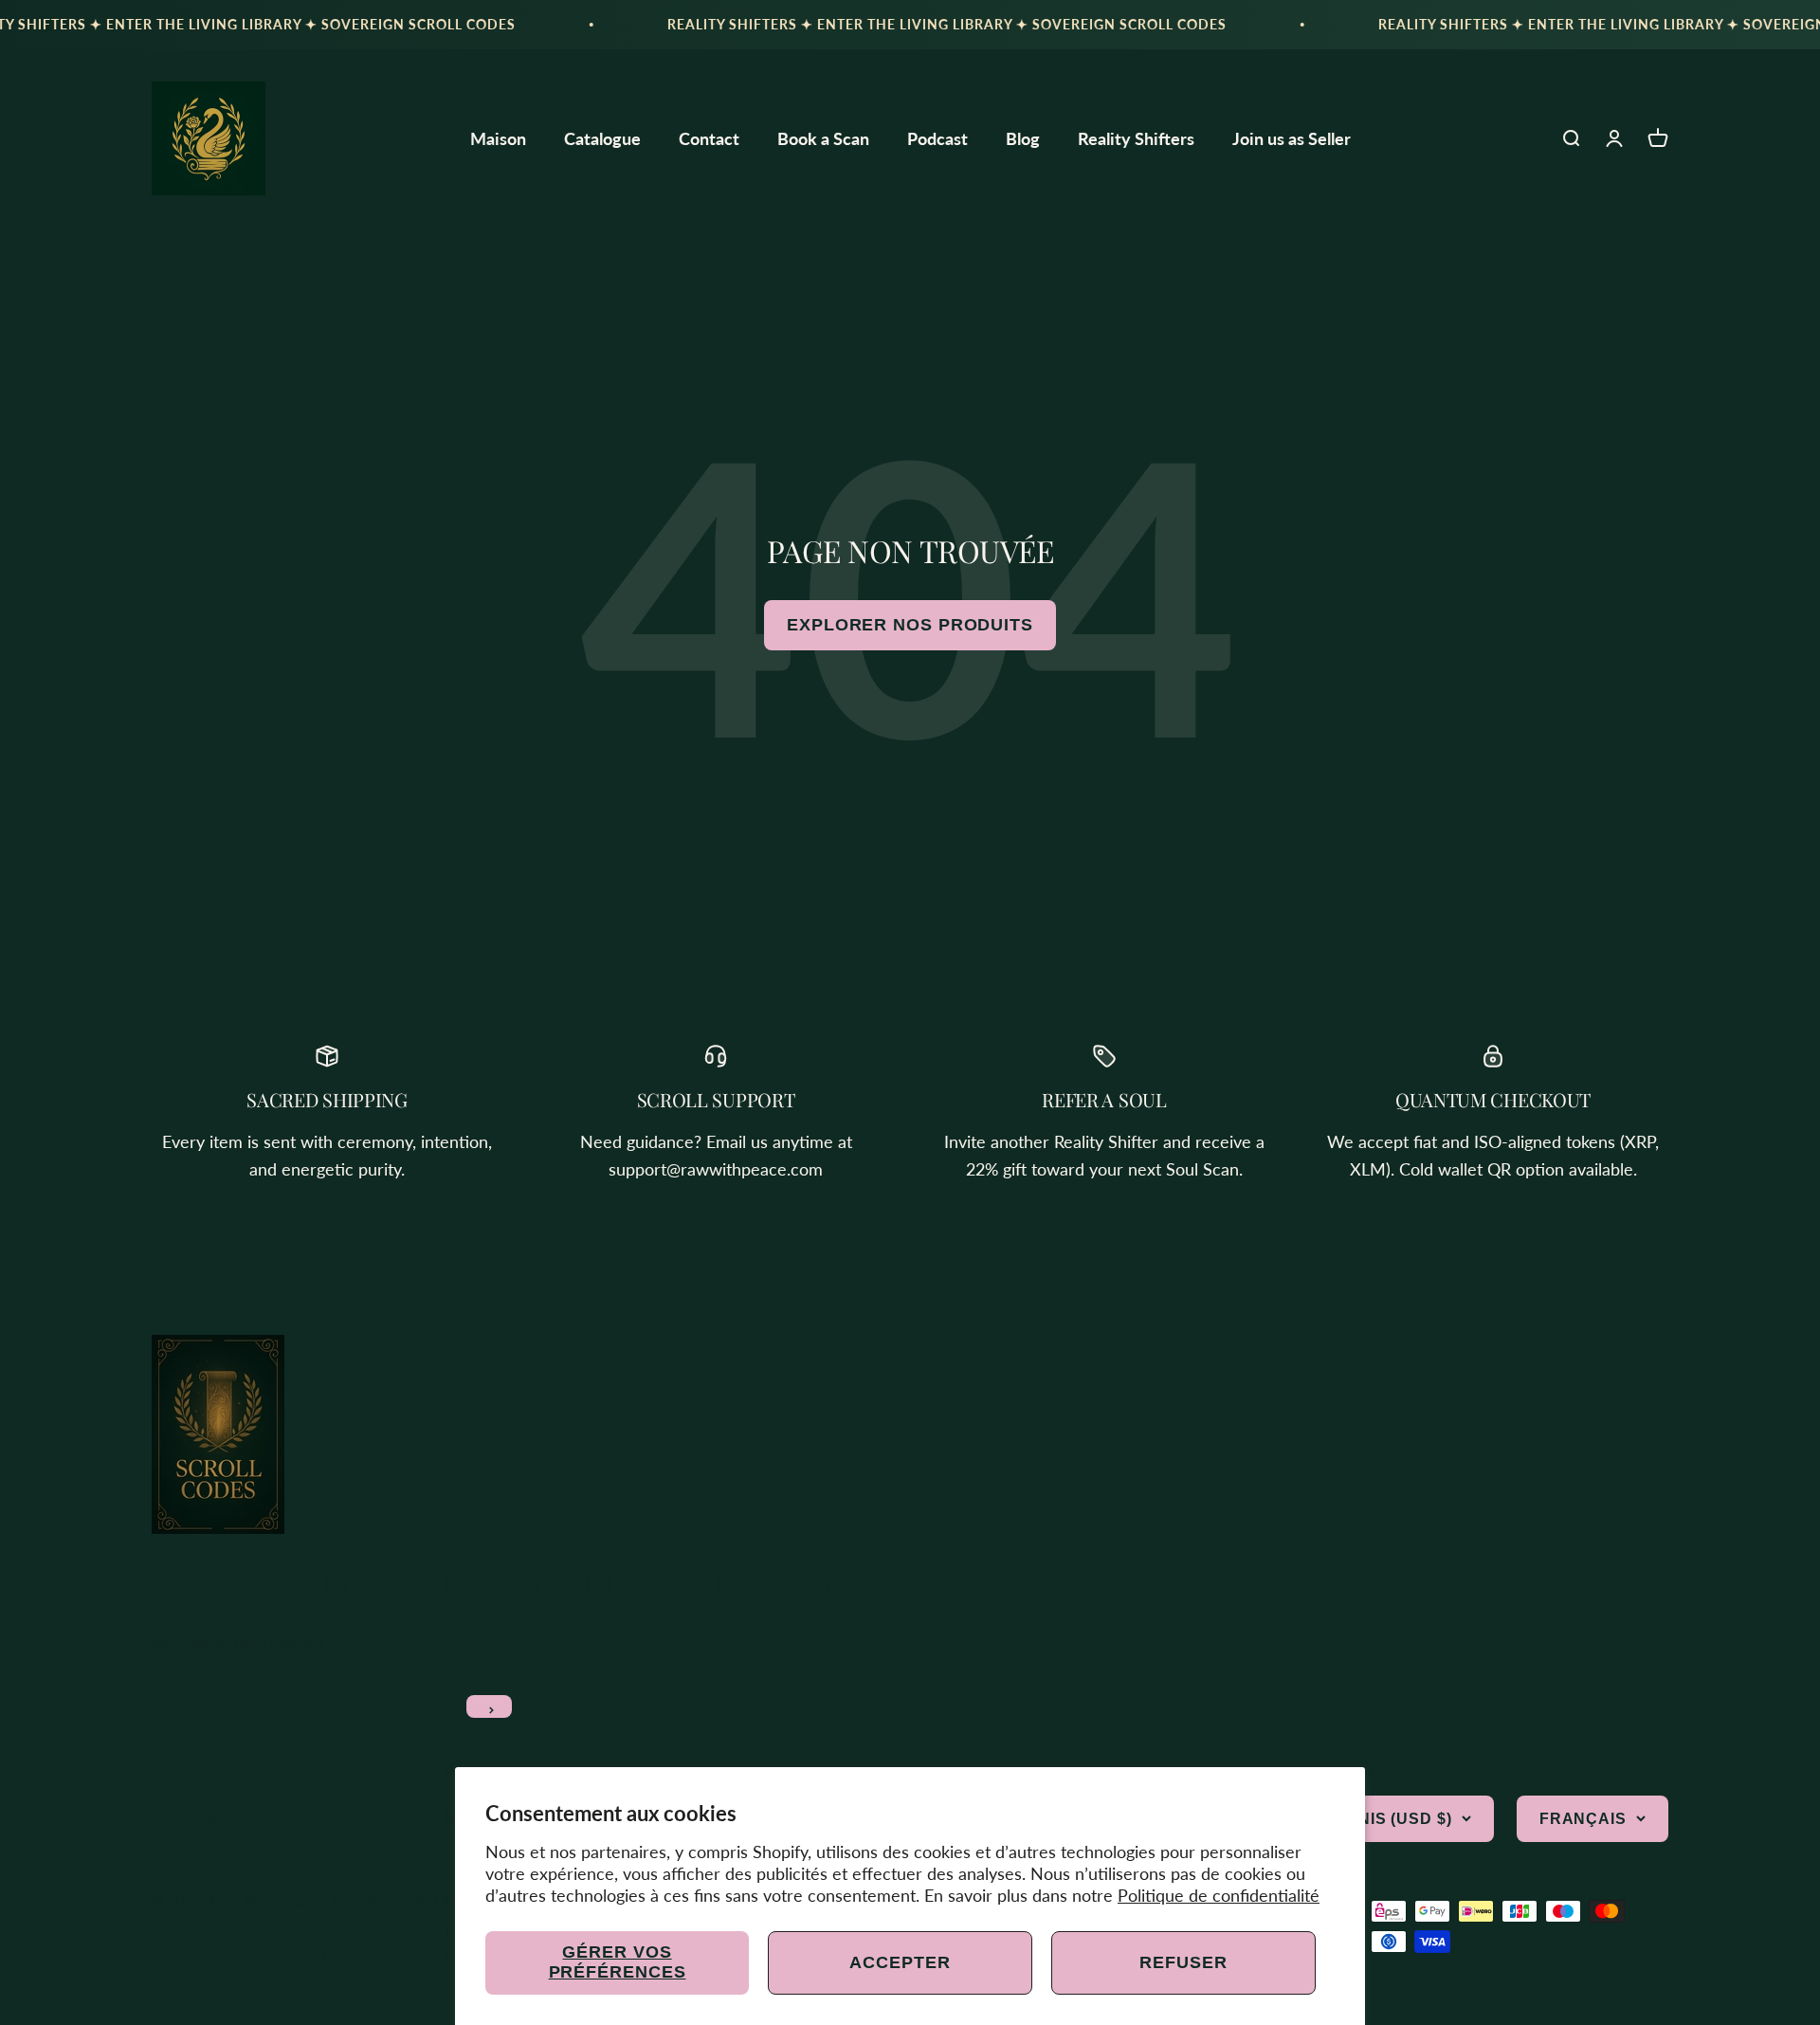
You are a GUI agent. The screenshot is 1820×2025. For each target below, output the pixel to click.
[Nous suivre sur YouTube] (358, 1819)
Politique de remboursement (246, 1928)
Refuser (1183, 1962)
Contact (709, 137)
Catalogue (602, 137)
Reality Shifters (1136, 137)
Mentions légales (378, 1952)
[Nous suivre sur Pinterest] (309, 1819)
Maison (498, 137)
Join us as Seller (1292, 137)
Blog (1023, 137)
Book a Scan (823, 137)
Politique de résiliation (226, 1952)
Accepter (900, 1962)
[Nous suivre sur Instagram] (261, 1819)
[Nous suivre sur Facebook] (164, 1819)
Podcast (937, 137)
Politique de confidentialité (1219, 1895)
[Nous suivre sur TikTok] (406, 1819)
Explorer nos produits (910, 625)
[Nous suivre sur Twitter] (213, 1819)
